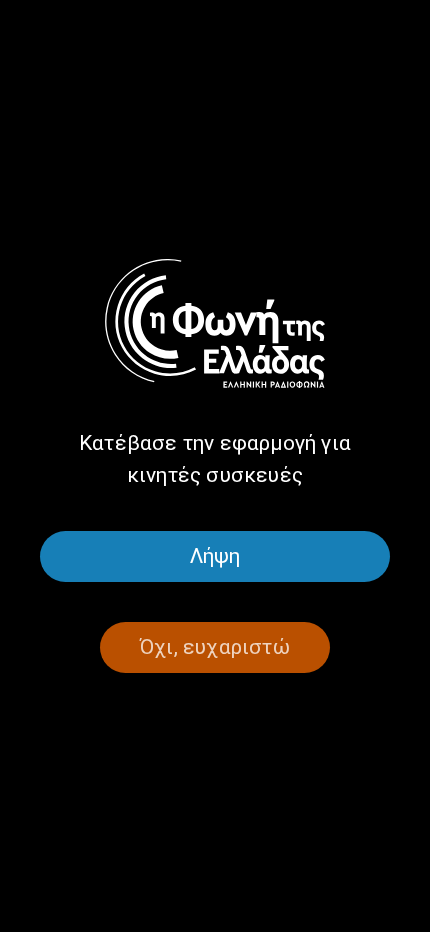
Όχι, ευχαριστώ (215, 647)
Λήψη (215, 556)
